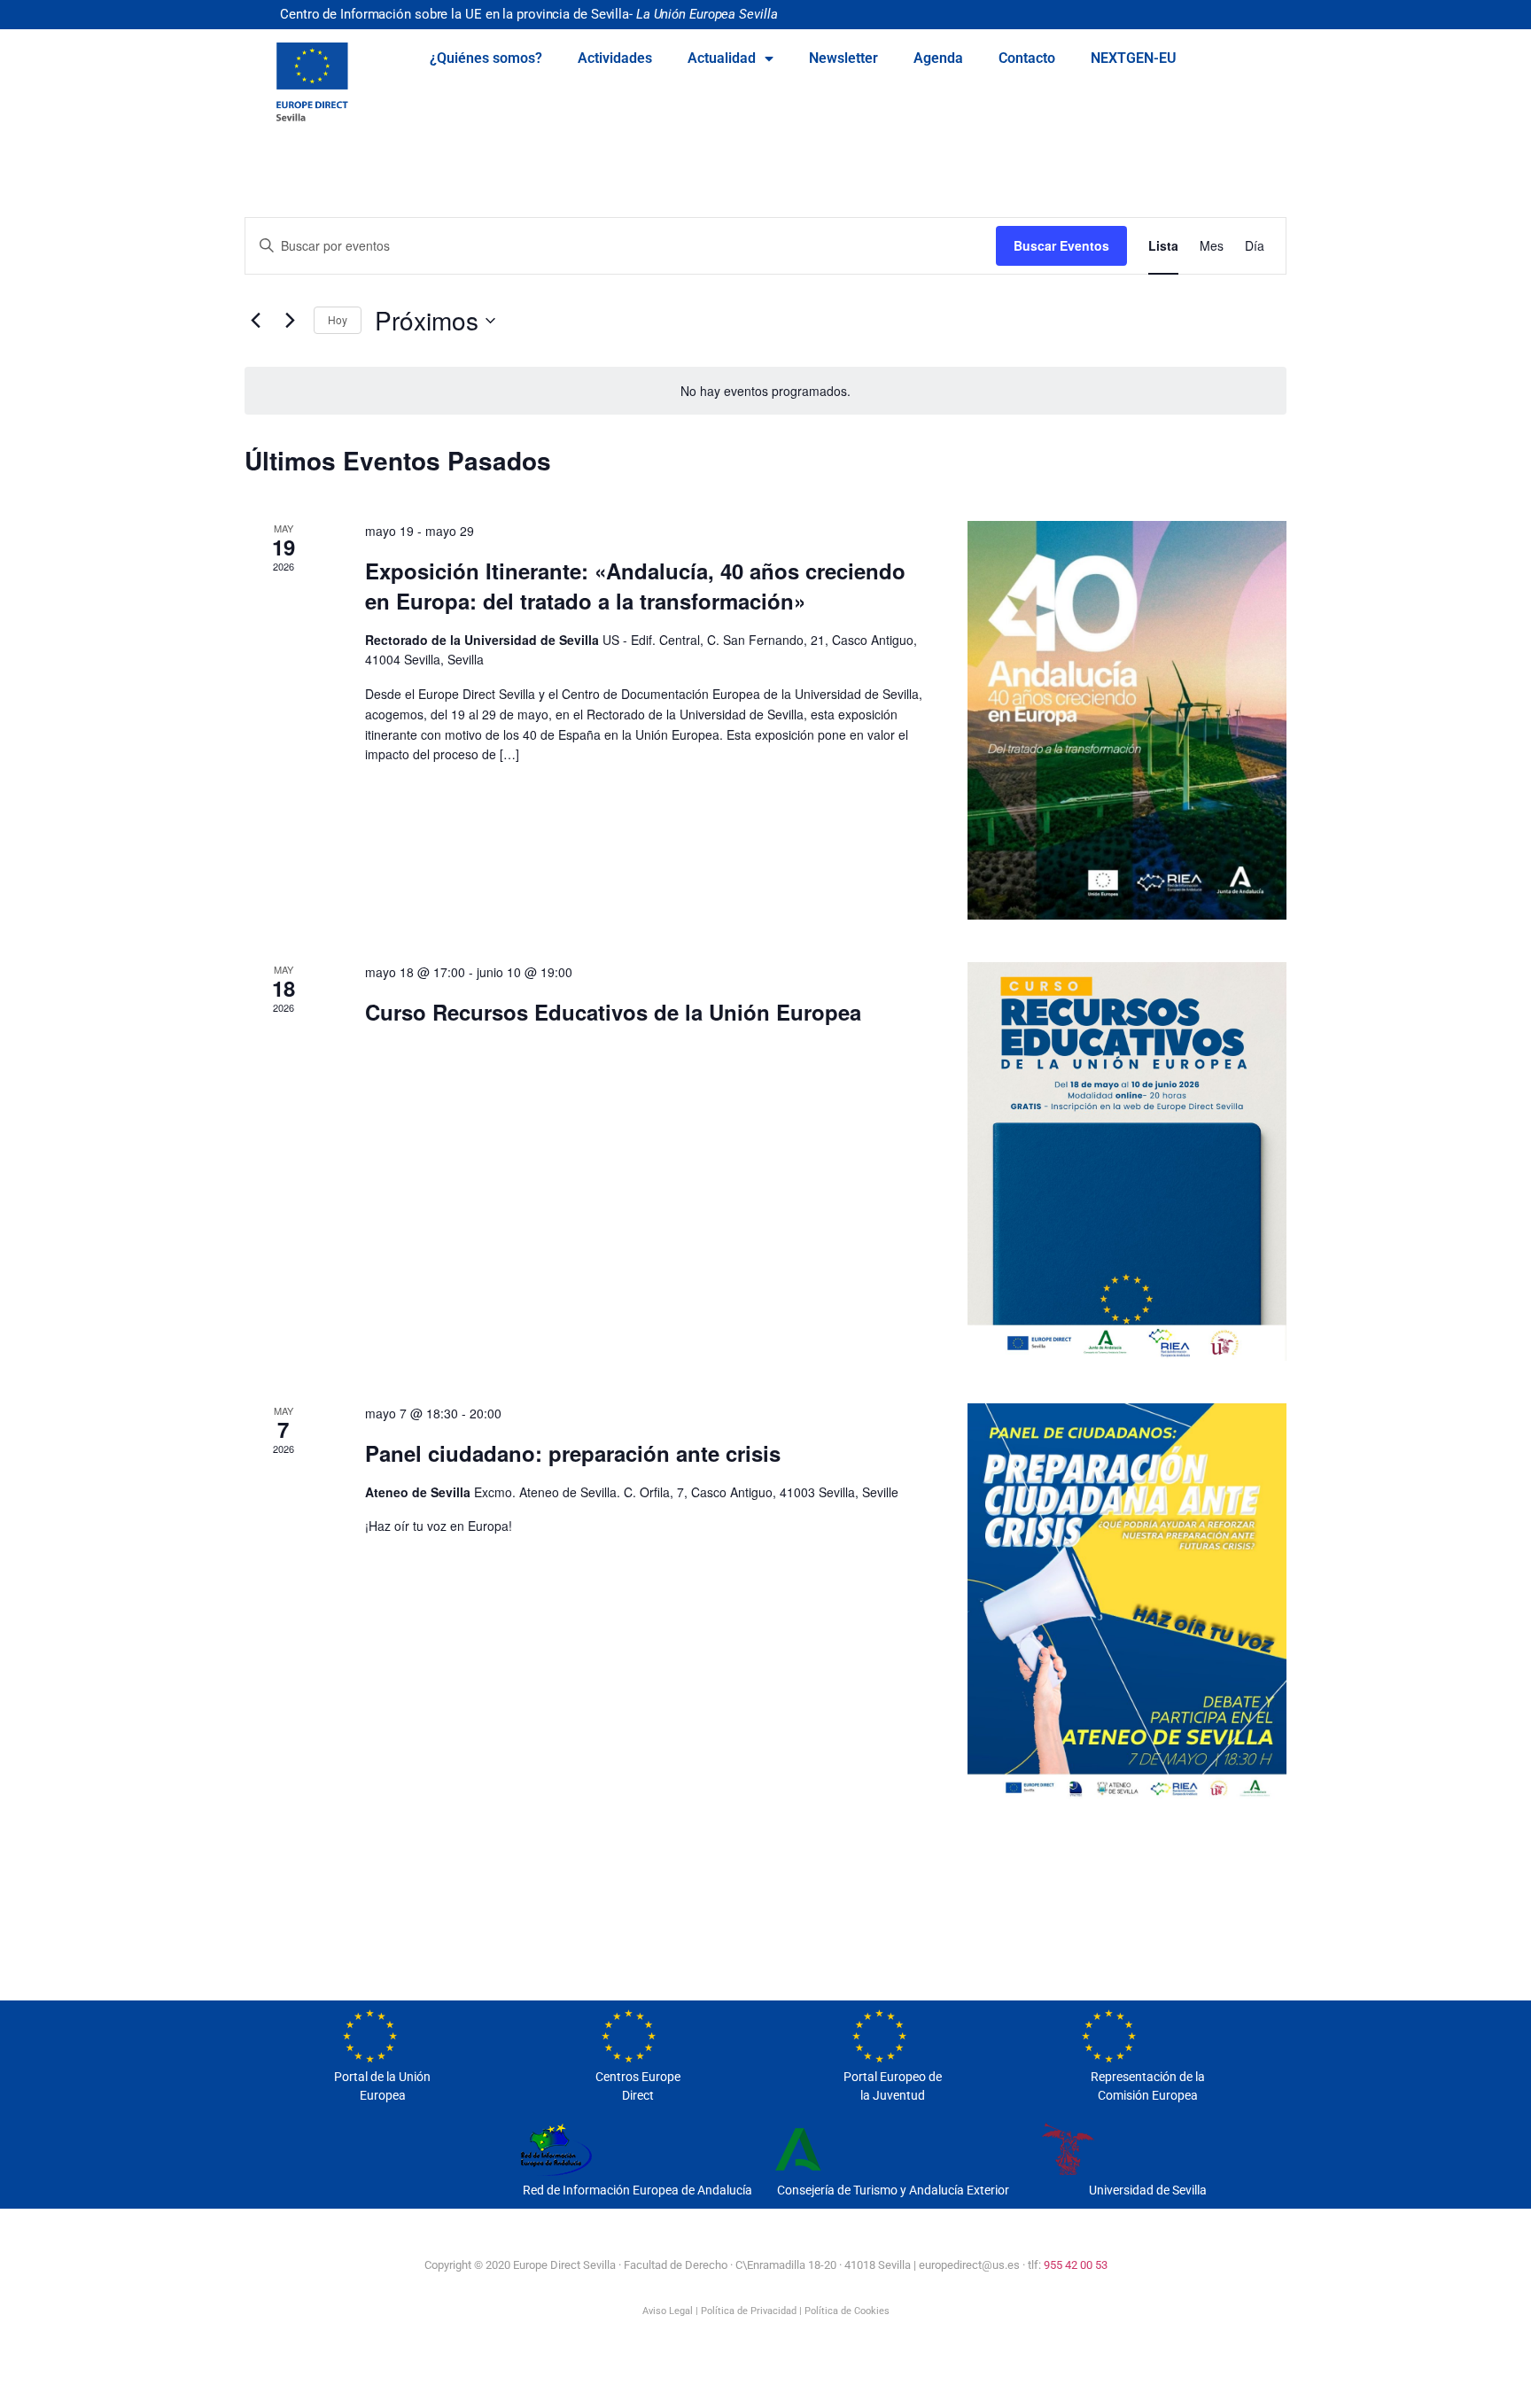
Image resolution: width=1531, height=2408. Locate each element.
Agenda (938, 58)
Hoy (338, 319)
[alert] (765, 391)
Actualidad (722, 58)
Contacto (1027, 58)
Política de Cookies (847, 2311)
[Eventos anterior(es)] (255, 321)
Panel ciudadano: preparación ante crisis (573, 1453)
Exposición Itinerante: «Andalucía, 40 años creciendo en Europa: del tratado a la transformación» (635, 586)
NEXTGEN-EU (1134, 58)
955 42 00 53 (1076, 2265)
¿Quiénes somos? (486, 58)
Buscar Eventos (1061, 245)
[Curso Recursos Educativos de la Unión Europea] (1127, 1161)
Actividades (615, 58)
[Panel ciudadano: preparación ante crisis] (1127, 1603)
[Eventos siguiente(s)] (290, 321)
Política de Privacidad (749, 2311)
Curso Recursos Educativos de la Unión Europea (613, 1012)
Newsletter (843, 58)
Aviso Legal (668, 2311)
